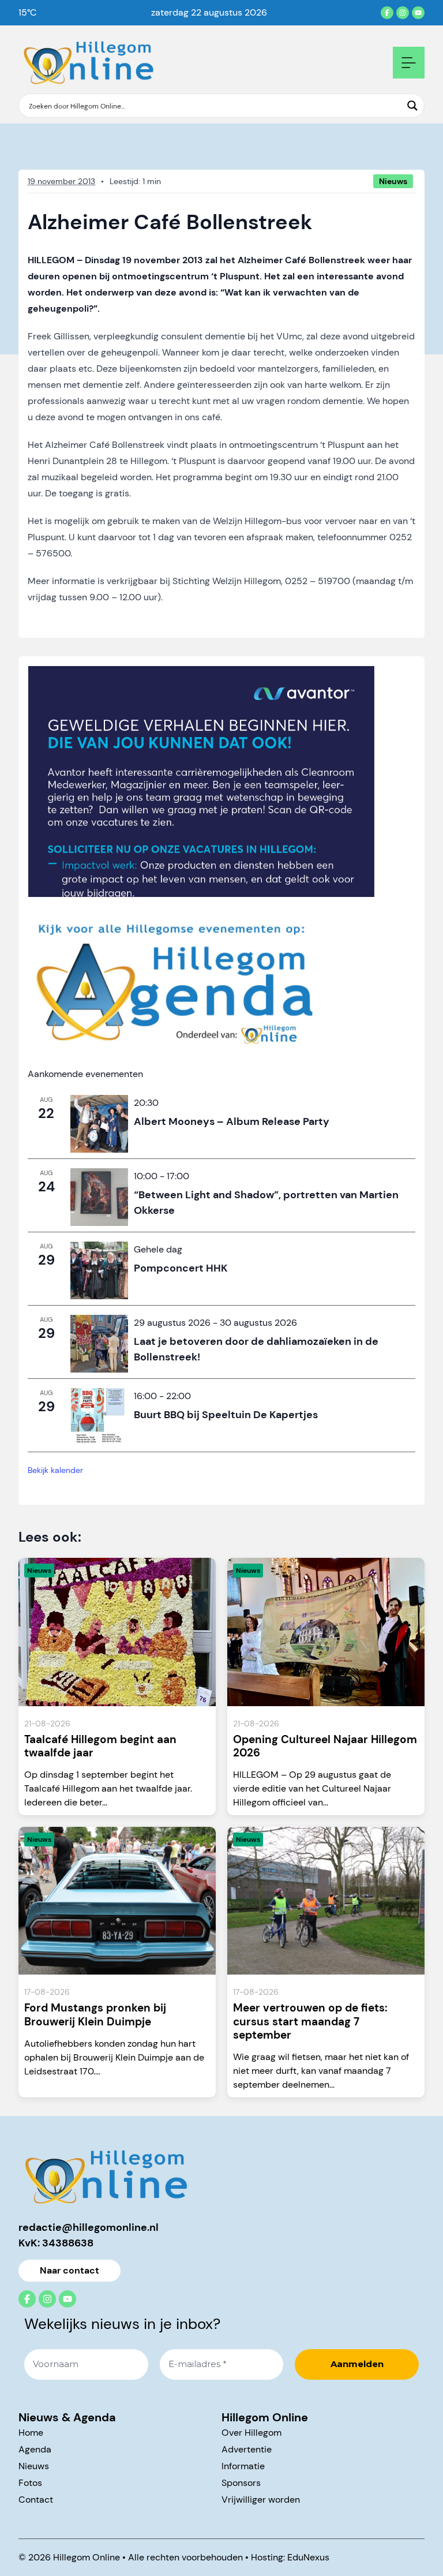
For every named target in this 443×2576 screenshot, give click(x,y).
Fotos (30, 2483)
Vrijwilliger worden (261, 2500)
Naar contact (70, 2270)
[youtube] (418, 13)
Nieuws (34, 2466)
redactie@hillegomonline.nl (89, 2227)
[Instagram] (403, 13)
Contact (36, 2500)
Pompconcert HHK (181, 1268)
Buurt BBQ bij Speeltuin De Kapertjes (226, 1415)
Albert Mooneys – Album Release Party (233, 1121)
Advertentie (247, 2449)
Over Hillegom (251, 2433)
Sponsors (241, 2483)
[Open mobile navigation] (409, 63)
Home (31, 2433)
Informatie (243, 2466)
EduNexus (308, 2557)
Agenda (35, 2449)
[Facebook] (387, 13)
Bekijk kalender (55, 1470)
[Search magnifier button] (412, 106)
